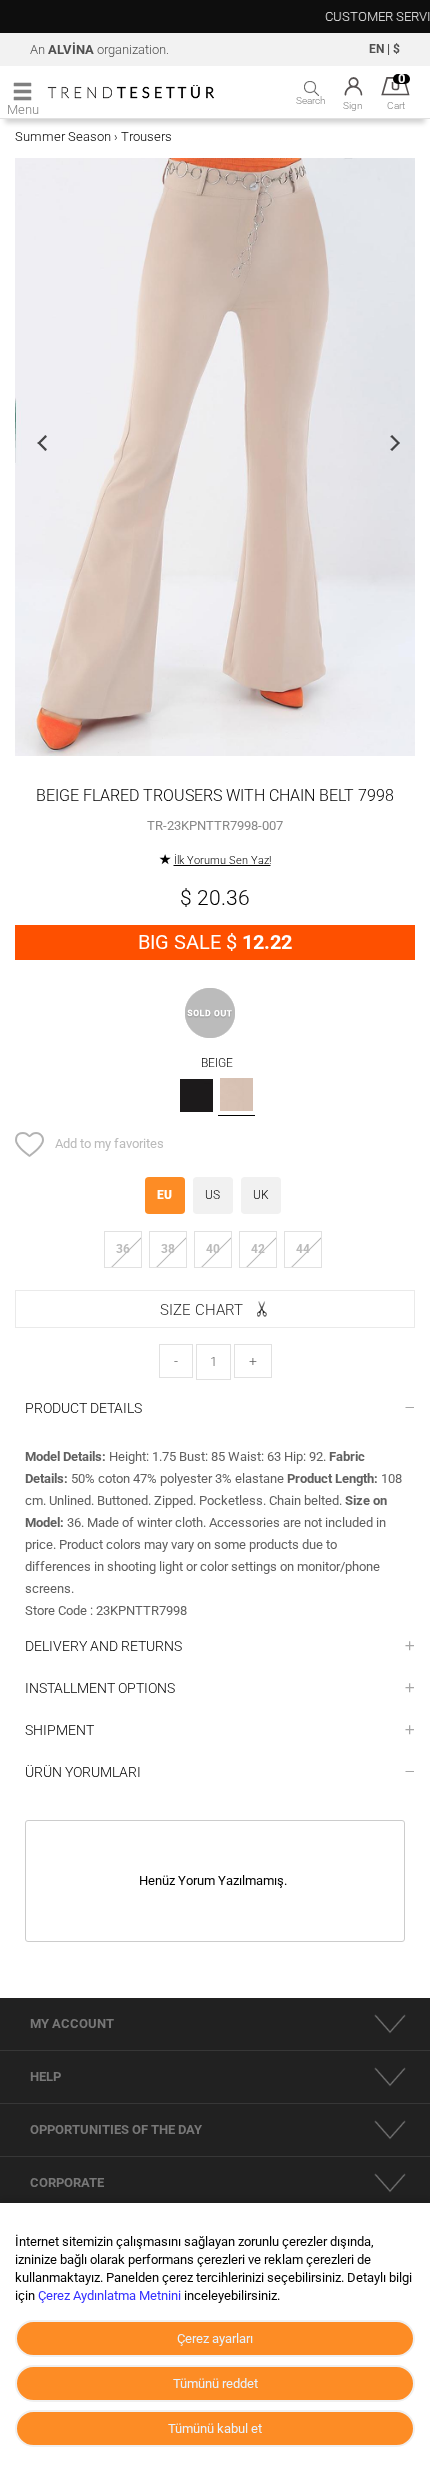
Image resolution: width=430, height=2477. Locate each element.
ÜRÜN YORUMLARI (83, 1772)
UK (261, 1195)
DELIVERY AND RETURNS (103, 1646)
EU (164, 1195)
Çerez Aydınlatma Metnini (109, 2295)
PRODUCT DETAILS (83, 1408)
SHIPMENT (59, 1730)
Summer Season (63, 136)
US (212, 1195)
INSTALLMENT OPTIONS (100, 1688)
